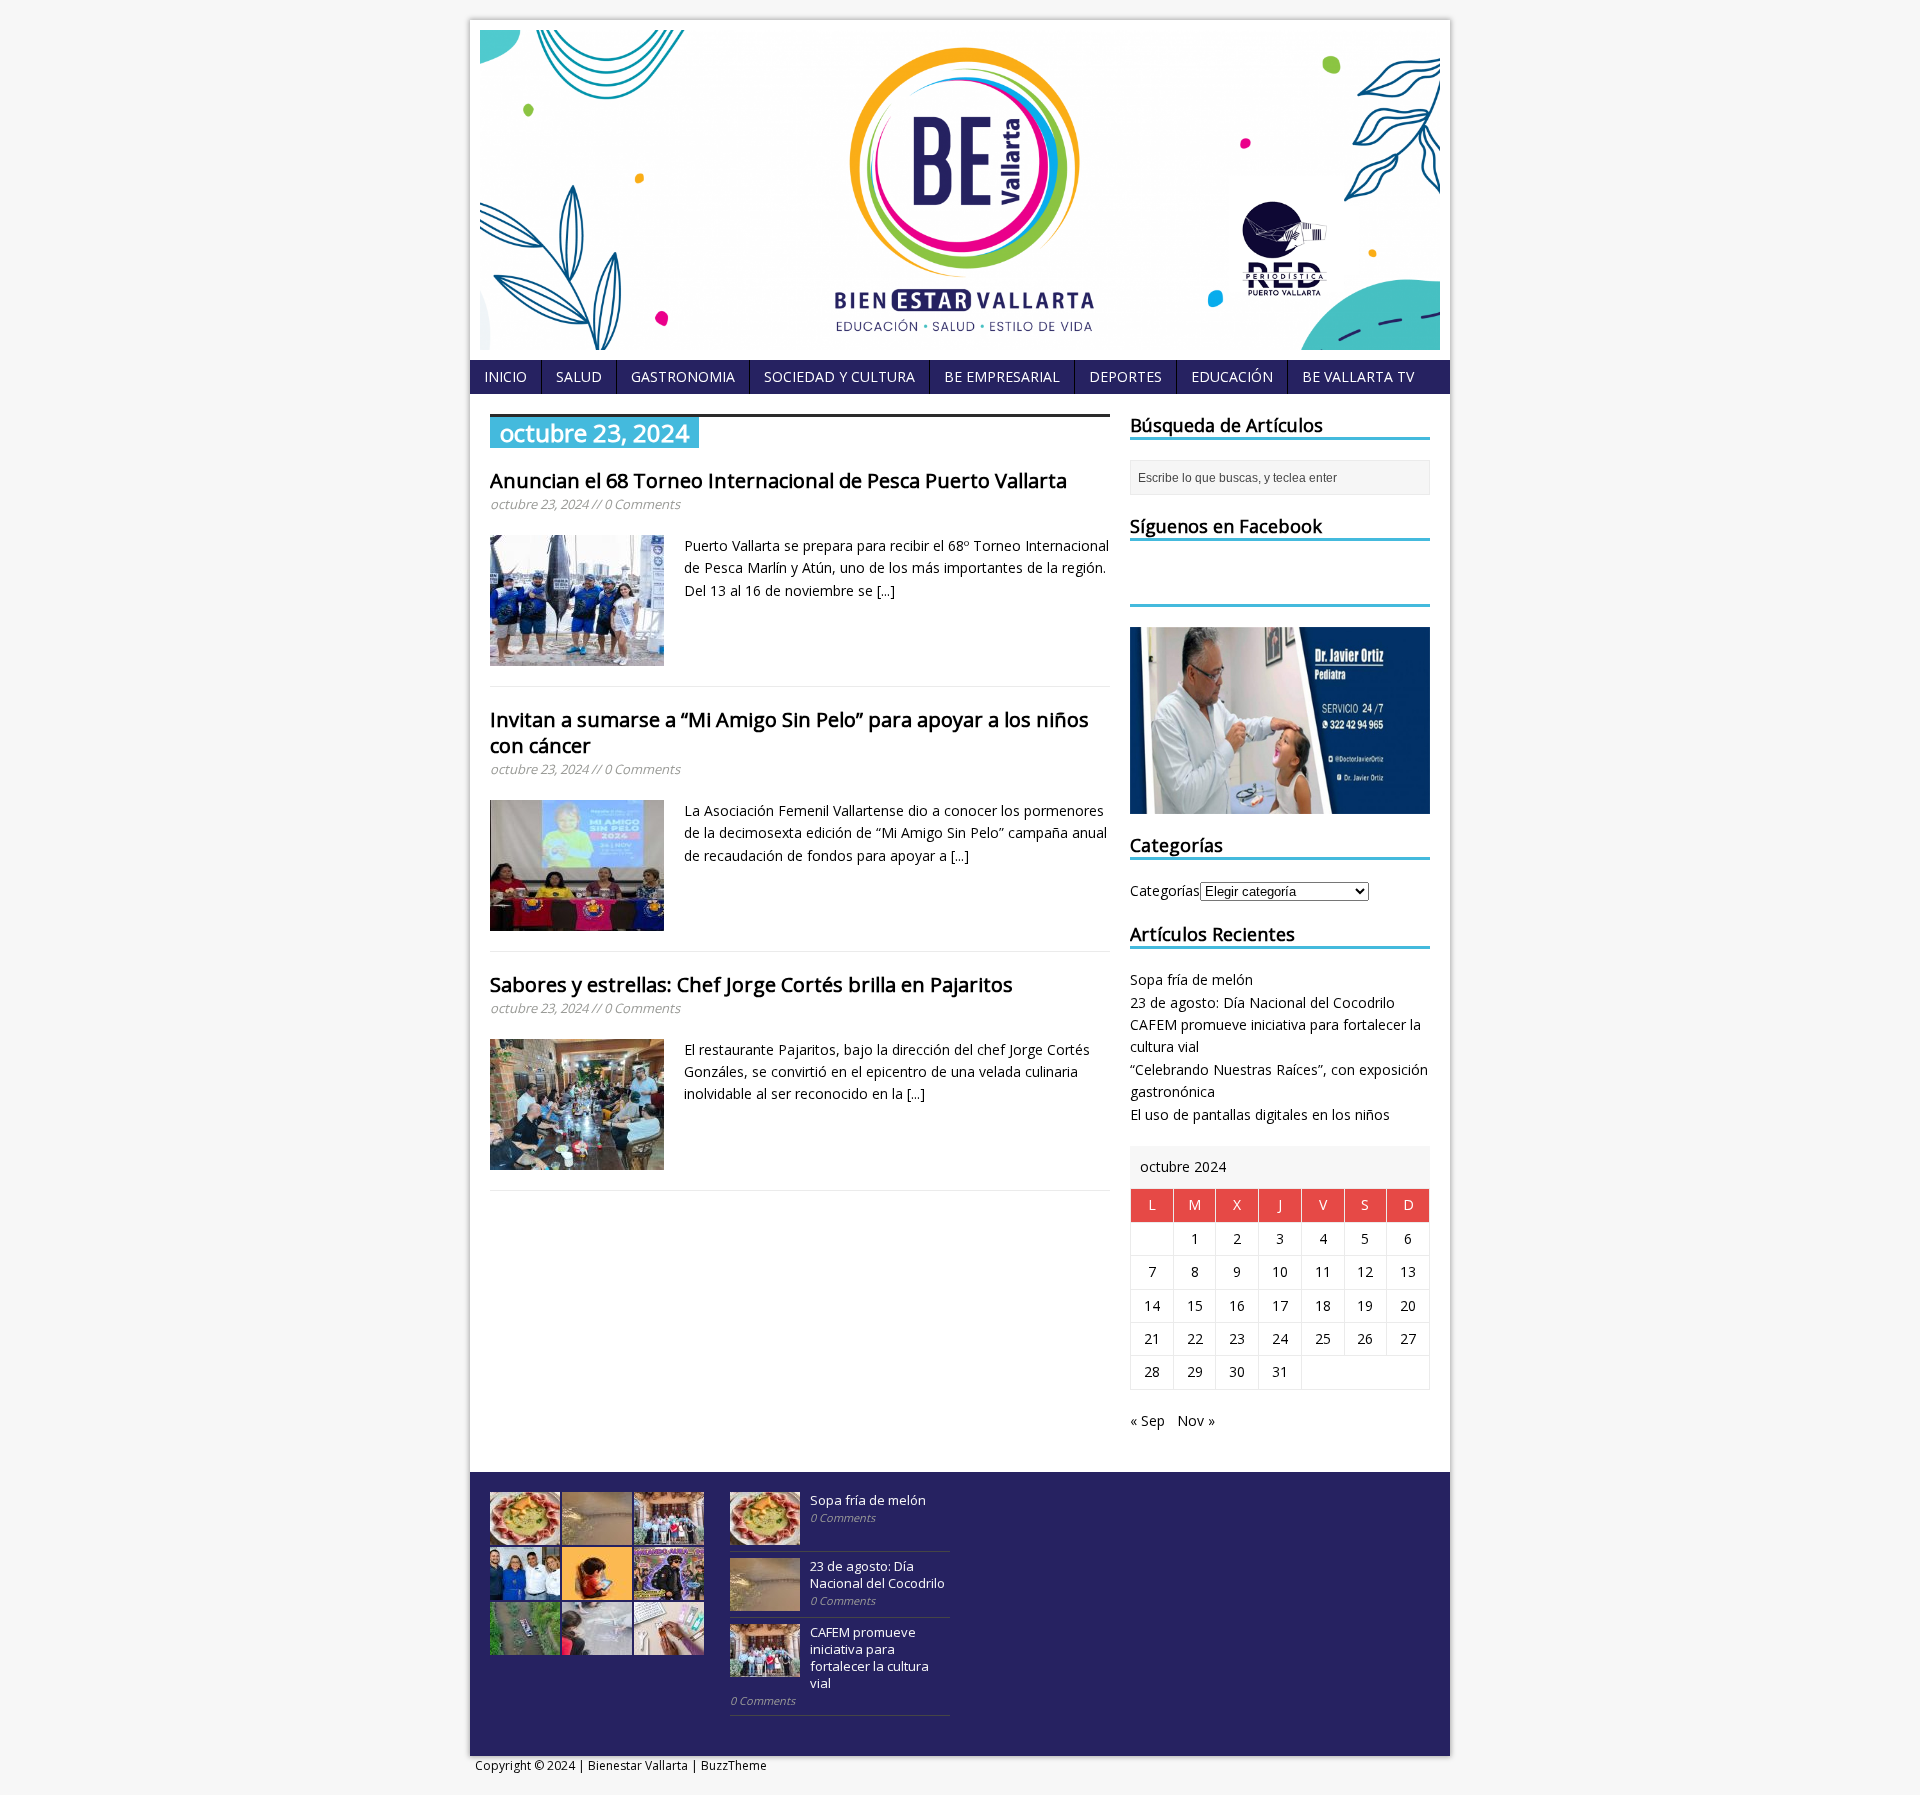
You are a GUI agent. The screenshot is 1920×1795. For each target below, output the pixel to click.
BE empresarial (1002, 376)
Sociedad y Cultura (839, 376)
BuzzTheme (734, 1765)
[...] (886, 590)
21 (1152, 1338)
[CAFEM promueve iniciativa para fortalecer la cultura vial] (669, 1534)
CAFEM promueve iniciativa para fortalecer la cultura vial (869, 1657)
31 (1280, 1371)
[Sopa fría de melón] (525, 1534)
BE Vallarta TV (1358, 376)
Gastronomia (683, 376)
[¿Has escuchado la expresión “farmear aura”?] (669, 1589)
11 (1323, 1271)
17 (1280, 1305)
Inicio (505, 376)
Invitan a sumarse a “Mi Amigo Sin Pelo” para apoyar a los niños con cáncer (789, 732)
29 (1195, 1371)
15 (1195, 1305)
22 (1195, 1338)
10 (1280, 1271)
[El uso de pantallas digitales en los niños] (597, 1589)
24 (1280, 1338)
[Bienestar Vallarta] (960, 338)
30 (1237, 1371)
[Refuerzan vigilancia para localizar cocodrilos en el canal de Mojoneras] (525, 1644)
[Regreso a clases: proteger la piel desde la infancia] (597, 1644)
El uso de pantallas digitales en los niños (1260, 1114)
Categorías (1165, 890)
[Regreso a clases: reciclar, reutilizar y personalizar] (669, 1644)
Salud (579, 376)
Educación (1232, 376)
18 (1323, 1305)
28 (1152, 1371)
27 (1408, 1338)
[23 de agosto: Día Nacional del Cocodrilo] (597, 1534)
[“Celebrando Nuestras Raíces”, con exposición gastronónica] (525, 1589)
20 (1408, 1305)
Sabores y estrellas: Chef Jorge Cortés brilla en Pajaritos (751, 984)
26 (1365, 1338)
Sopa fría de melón (1191, 979)
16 (1237, 1305)
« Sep (1147, 1420)
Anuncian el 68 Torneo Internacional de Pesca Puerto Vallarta (778, 480)
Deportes (1125, 376)
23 (1237, 1338)
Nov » (1196, 1420)
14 (1152, 1305)
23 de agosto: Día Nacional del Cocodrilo (1262, 1002)
